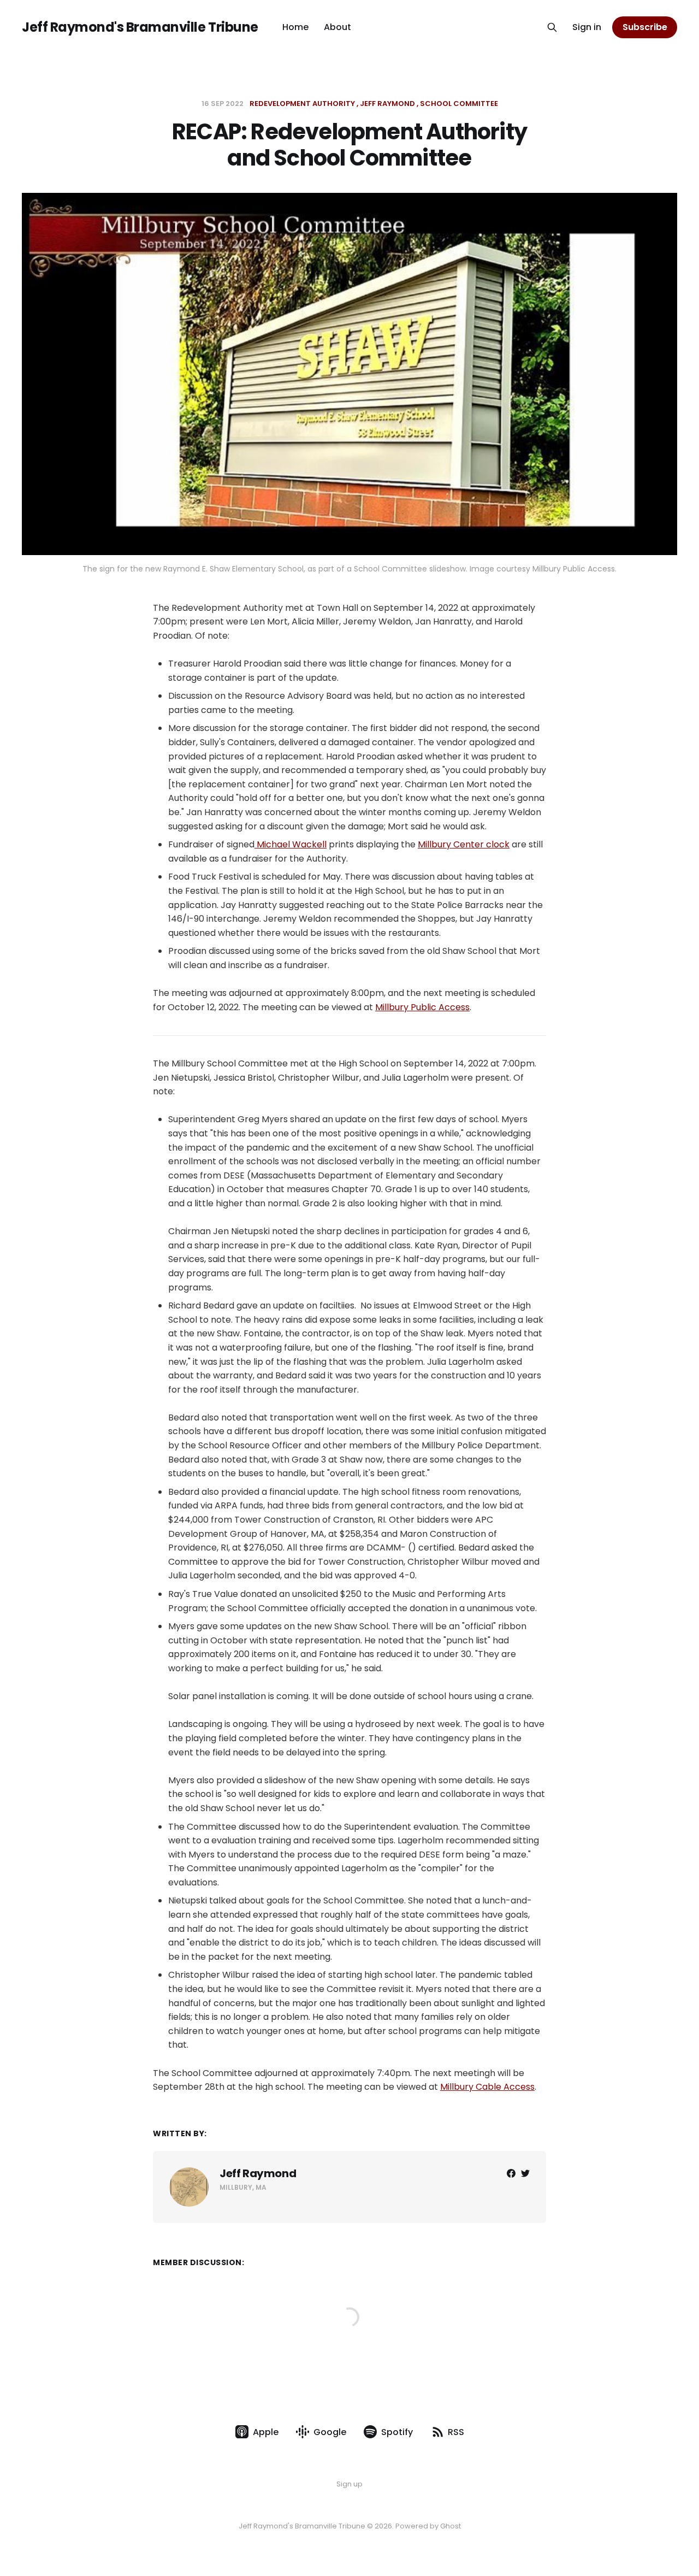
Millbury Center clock (464, 844)
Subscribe (645, 27)
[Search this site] (552, 27)
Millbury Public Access (422, 1007)
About (337, 27)
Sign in (587, 27)
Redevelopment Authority (302, 104)
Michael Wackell (291, 844)
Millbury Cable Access (487, 2087)
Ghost (451, 2526)
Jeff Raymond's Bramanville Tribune (140, 27)
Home (295, 27)
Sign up (349, 2484)
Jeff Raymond (387, 104)
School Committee (459, 104)
